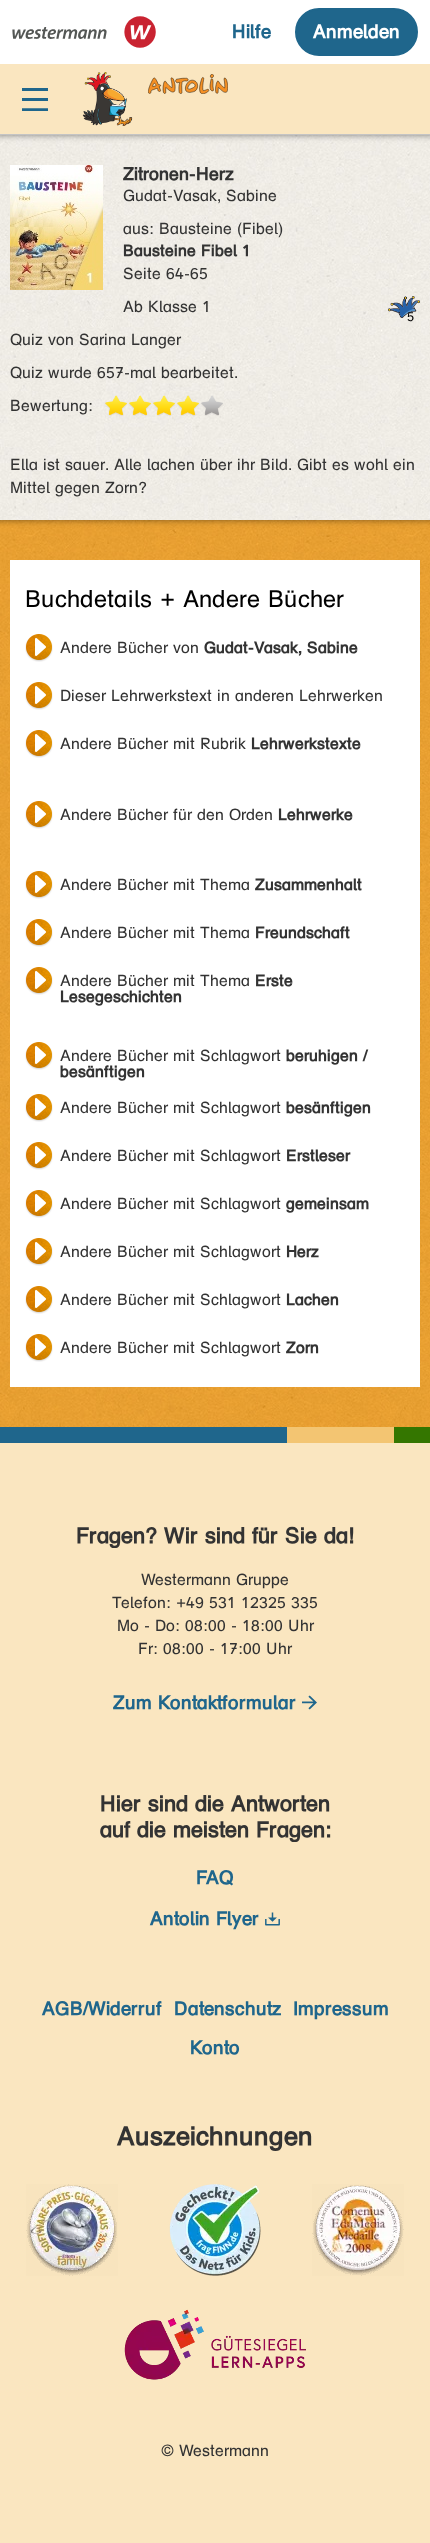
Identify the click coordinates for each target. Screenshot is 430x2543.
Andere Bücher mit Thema (211, 884)
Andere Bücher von (209, 647)
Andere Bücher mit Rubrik (210, 743)
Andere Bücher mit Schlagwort (213, 1058)
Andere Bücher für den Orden (206, 814)
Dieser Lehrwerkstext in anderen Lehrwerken (221, 695)
